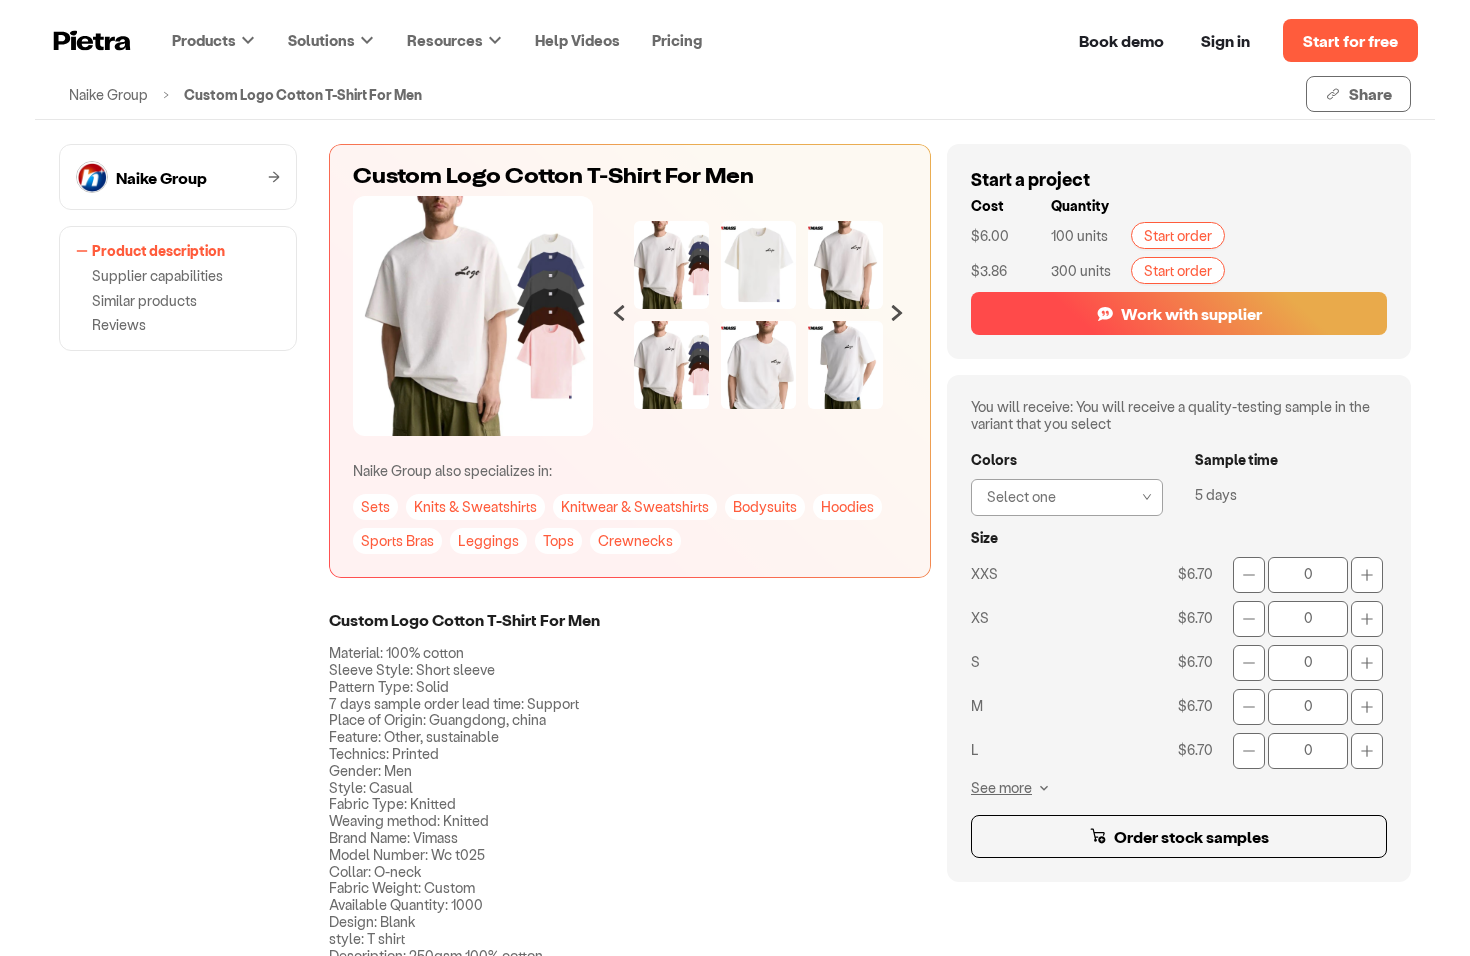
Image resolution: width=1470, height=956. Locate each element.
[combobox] (1061, 495)
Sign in (1225, 40)
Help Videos (577, 40)
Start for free (1350, 40)
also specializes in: (452, 470)
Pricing (677, 40)
